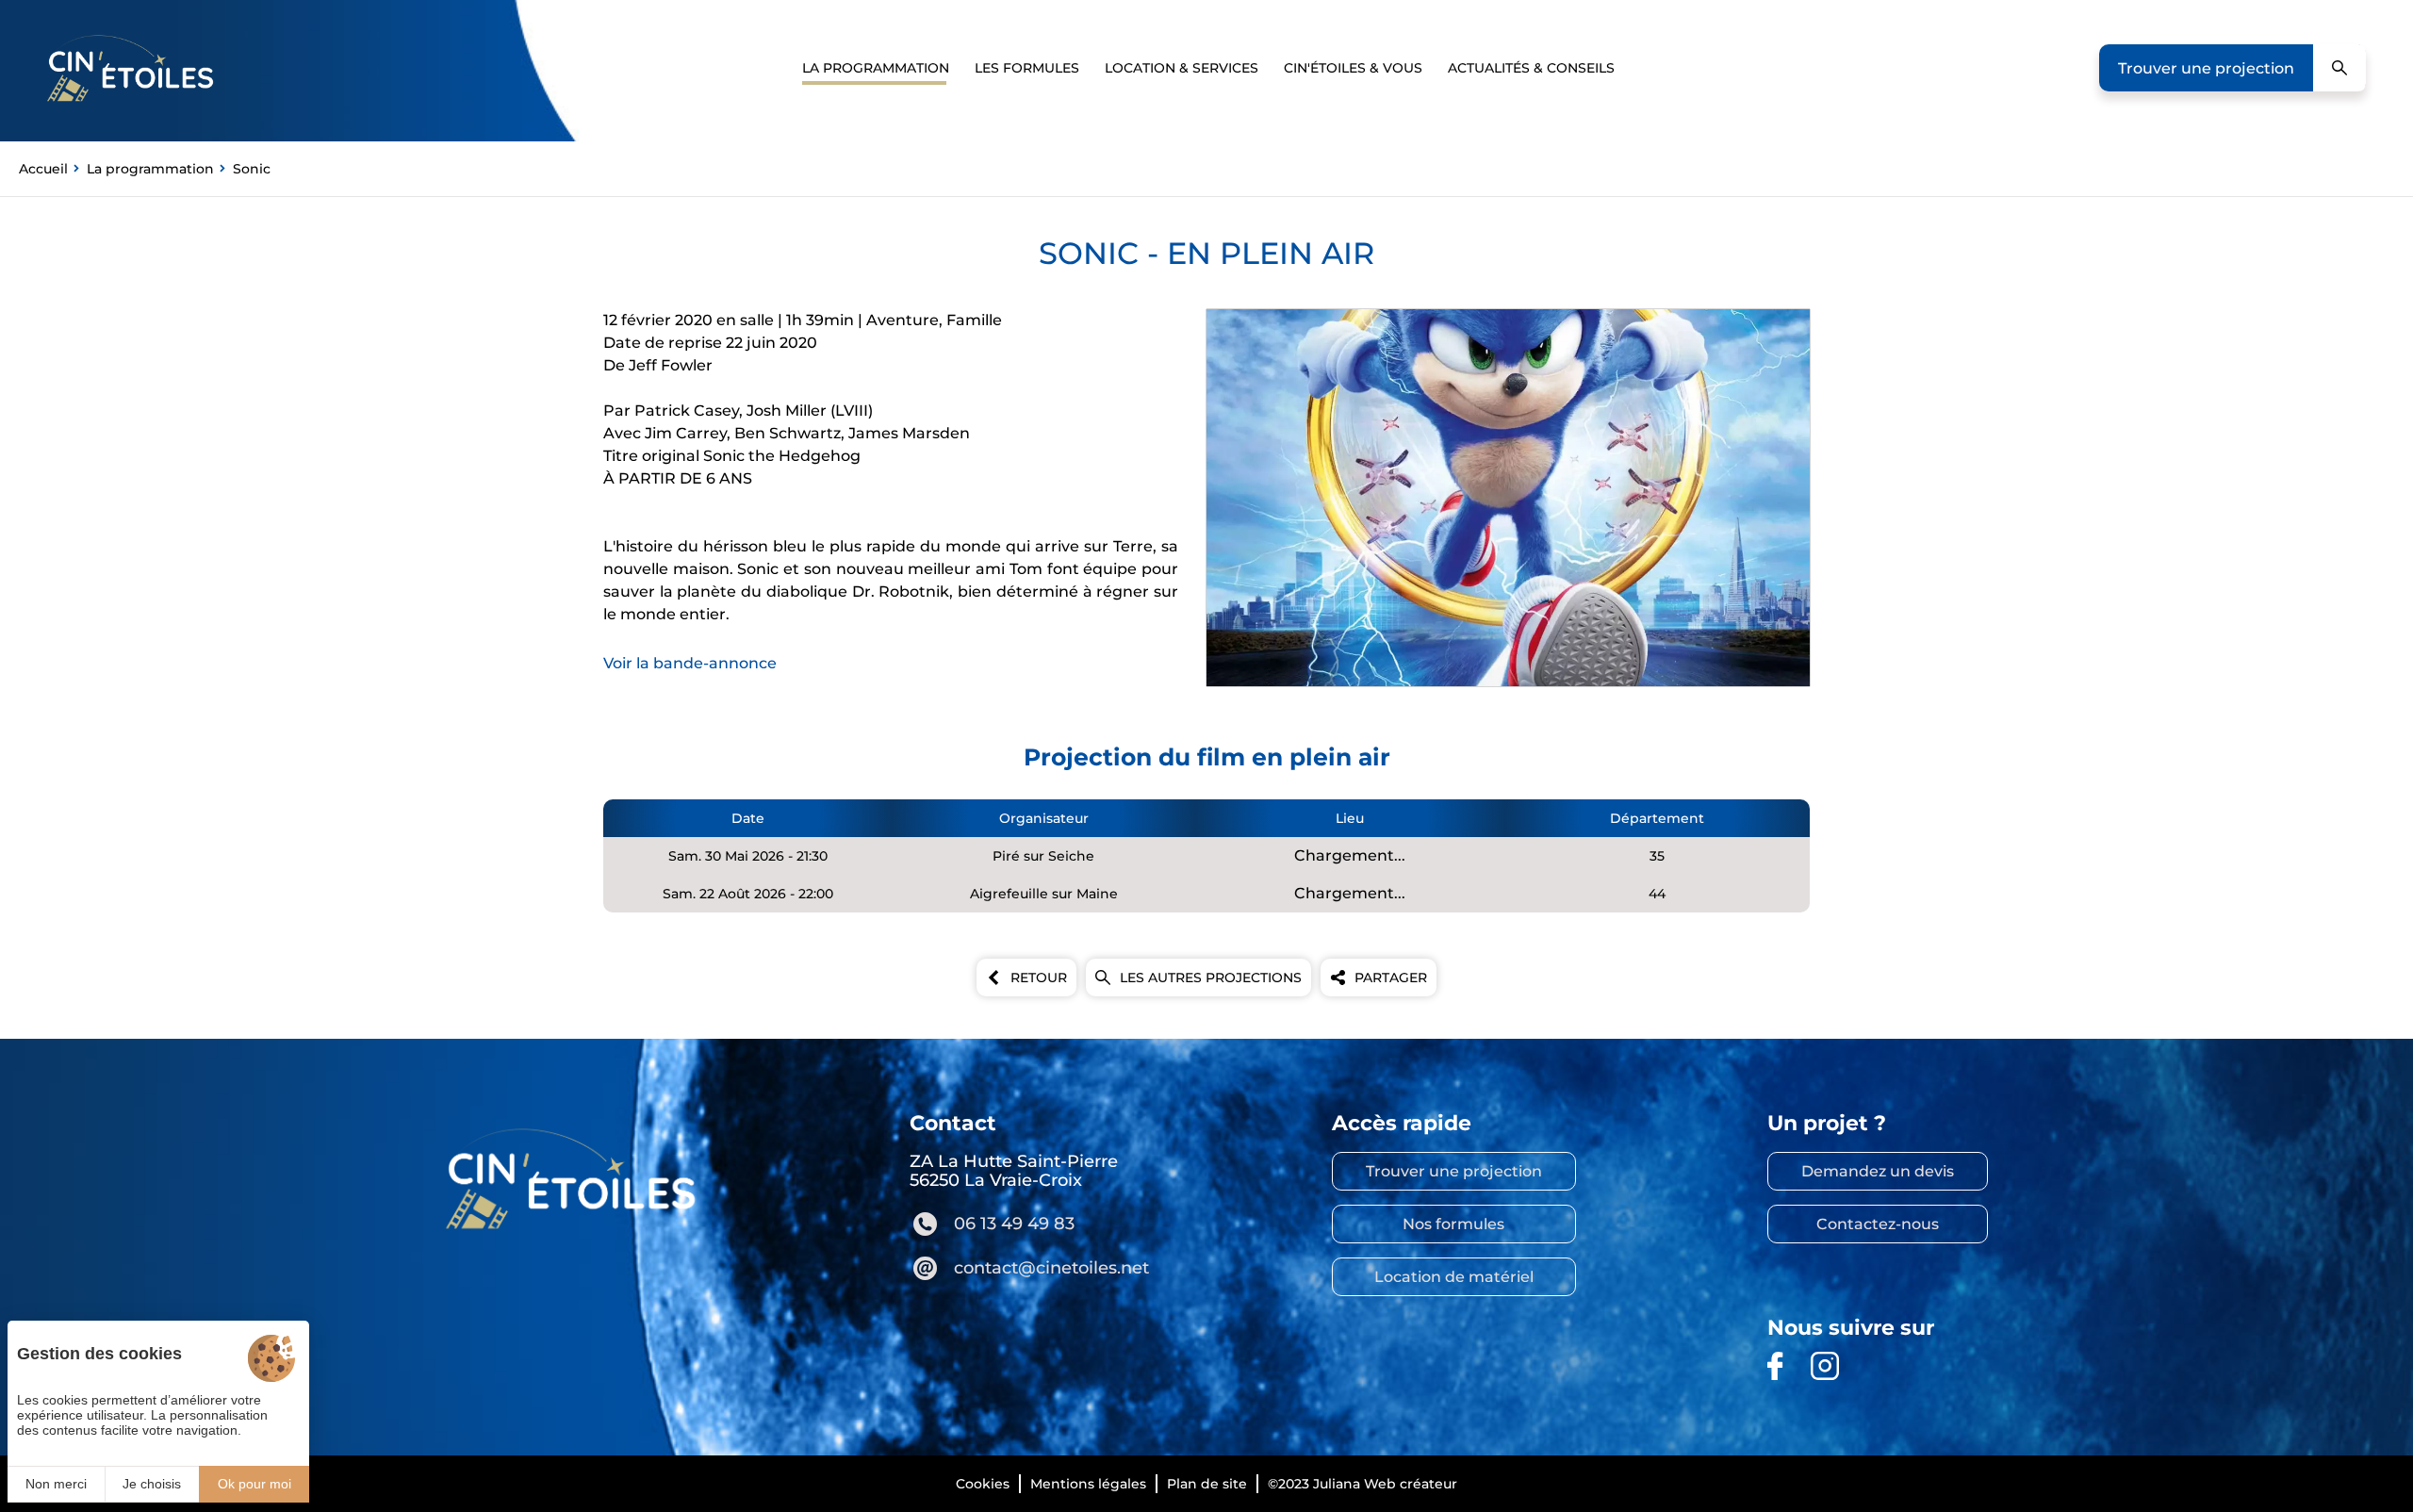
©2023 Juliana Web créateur (1362, 1484)
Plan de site (1207, 1484)
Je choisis (152, 1484)
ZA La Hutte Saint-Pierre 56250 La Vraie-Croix (1014, 1171)
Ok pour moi (254, 1484)
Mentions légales (1088, 1484)
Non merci (56, 1484)
